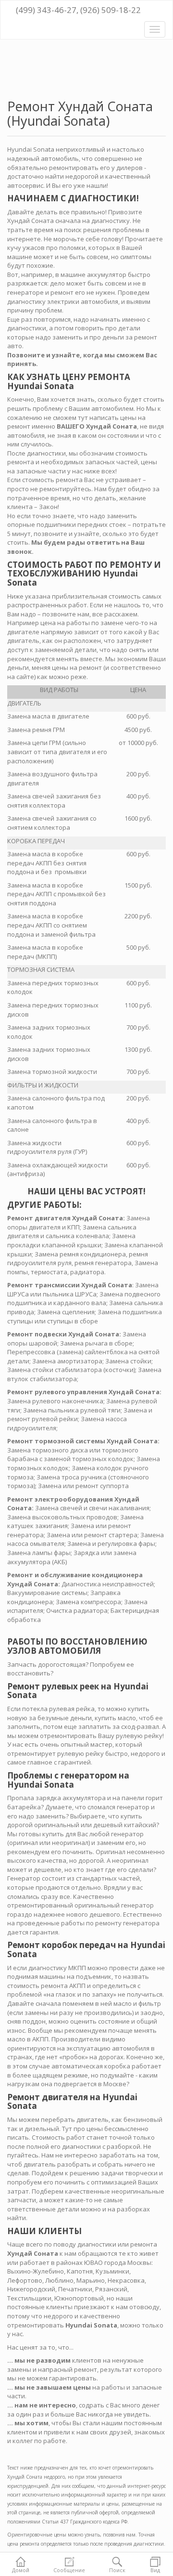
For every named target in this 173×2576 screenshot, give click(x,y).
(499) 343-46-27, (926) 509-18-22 (77, 10)
